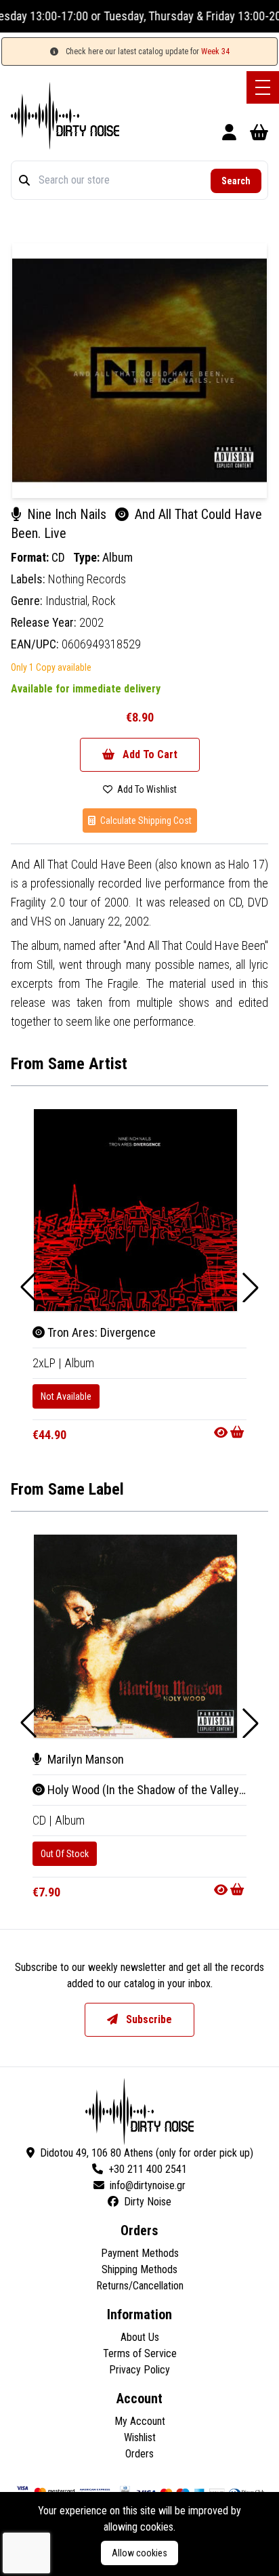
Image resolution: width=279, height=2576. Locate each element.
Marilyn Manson (84, 1759)
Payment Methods (140, 2253)
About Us (140, 2337)
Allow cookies (139, 2553)
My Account (140, 2421)
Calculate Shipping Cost (145, 820)
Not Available (66, 1396)
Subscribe (148, 2019)
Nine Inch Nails (67, 514)
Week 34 (215, 51)
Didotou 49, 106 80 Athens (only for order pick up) (147, 2153)
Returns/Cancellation (140, 2286)
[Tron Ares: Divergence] (135, 1210)
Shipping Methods (139, 2269)
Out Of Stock (65, 1854)
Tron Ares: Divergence (100, 1332)
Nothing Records (87, 579)
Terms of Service (140, 2353)
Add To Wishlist (146, 789)
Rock (104, 601)
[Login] (229, 134)
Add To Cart (149, 754)
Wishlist (140, 2437)
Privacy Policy (139, 2370)
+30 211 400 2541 (148, 2169)
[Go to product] (230, 1432)
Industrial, (69, 601)
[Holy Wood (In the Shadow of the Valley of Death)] (135, 1636)
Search (236, 181)
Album (117, 557)
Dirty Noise (148, 2202)
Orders (139, 2454)
